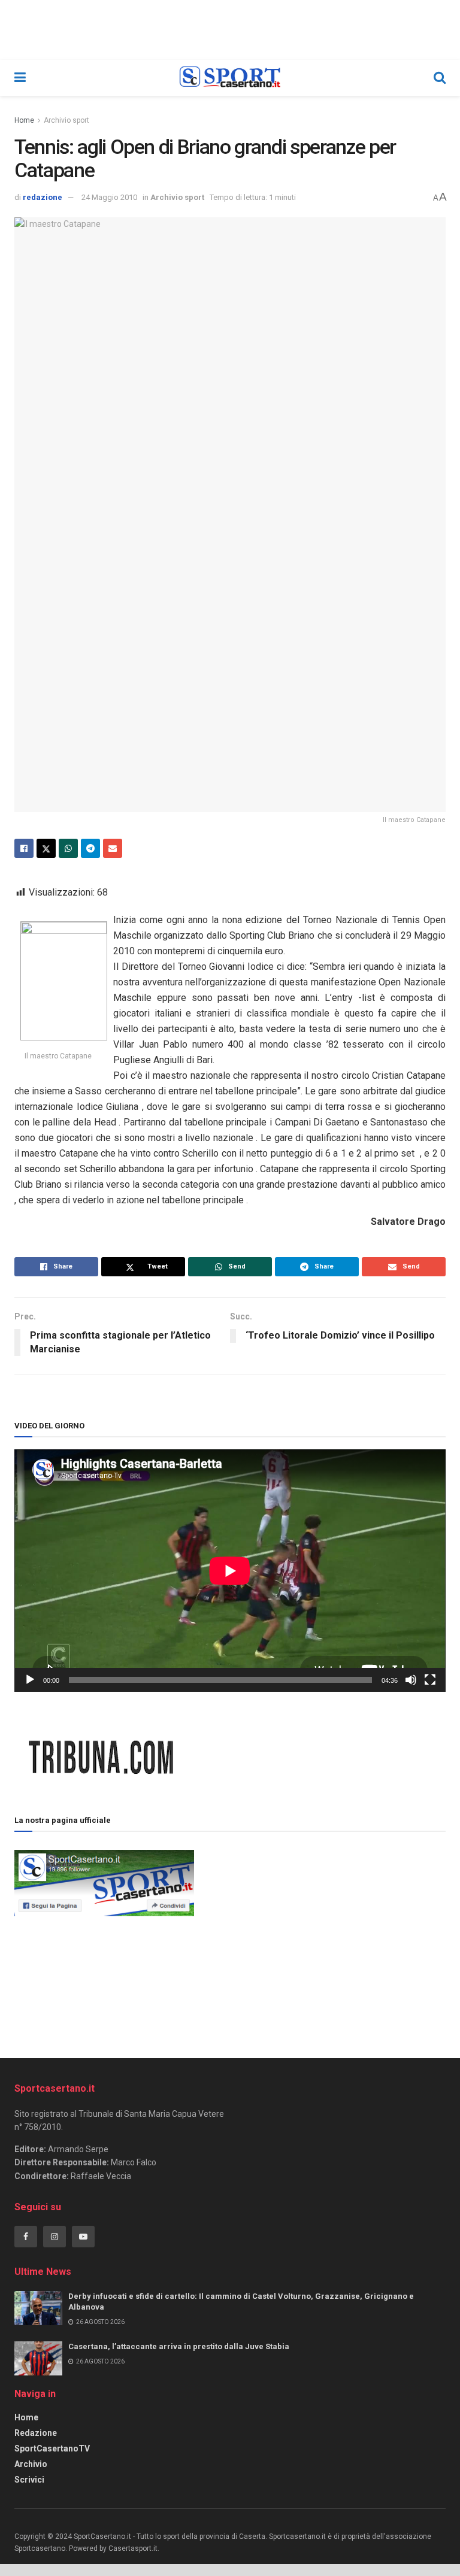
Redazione (36, 2433)
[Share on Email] (113, 848)
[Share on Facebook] (24, 848)
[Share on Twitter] (46, 848)
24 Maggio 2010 (109, 197)
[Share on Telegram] (90, 848)
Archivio (31, 2464)
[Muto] (411, 1680)
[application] (230, 1571)
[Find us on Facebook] (26, 2237)
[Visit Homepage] (230, 78)
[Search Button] (440, 78)
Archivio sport (66, 120)
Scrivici (29, 2480)
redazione (43, 197)
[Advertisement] (320, 1931)
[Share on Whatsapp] (68, 848)
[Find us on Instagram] (55, 2237)
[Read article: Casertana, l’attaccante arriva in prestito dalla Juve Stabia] (38, 2358)
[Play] (30, 1680)
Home (24, 120)
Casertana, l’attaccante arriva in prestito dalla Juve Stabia (179, 2346)
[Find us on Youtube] (83, 2237)
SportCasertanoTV (52, 2448)
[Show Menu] (20, 78)
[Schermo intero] (430, 1680)
